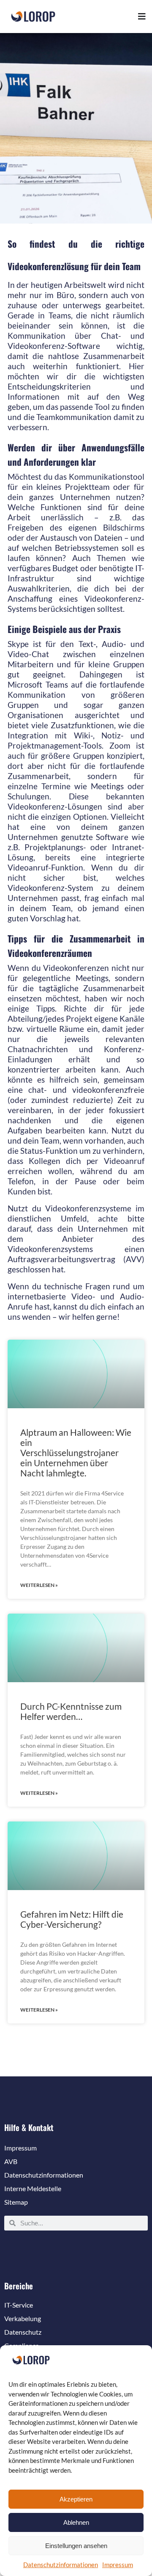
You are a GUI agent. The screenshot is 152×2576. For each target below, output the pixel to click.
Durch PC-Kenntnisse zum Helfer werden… (71, 1711)
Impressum (118, 2565)
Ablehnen (76, 2522)
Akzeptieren (76, 2499)
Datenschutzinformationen (61, 2565)
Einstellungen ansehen (76, 2546)
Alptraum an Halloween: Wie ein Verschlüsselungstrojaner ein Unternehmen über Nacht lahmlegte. (76, 1452)
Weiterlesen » (39, 1585)
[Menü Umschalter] (142, 17)
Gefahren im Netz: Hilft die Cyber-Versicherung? (72, 1919)
